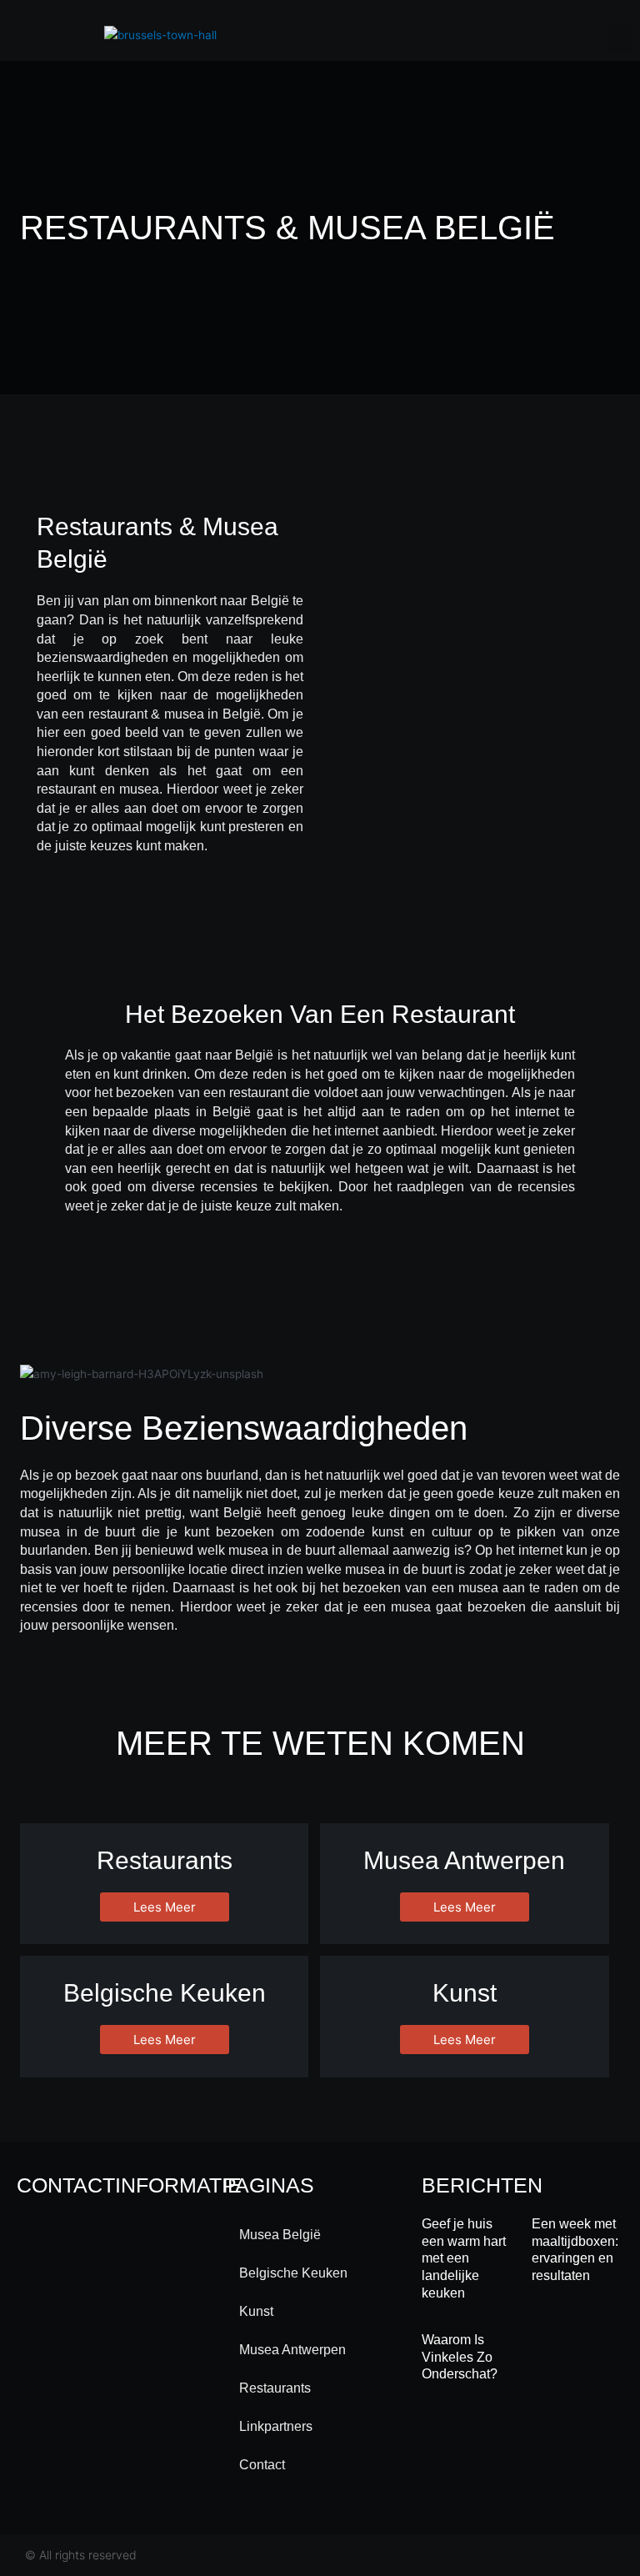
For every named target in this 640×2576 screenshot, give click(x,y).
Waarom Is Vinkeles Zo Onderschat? (460, 2357)
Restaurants (275, 2388)
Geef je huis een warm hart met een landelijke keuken (464, 2258)
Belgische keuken (293, 2273)
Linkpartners (276, 2426)
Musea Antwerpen (292, 2350)
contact (262, 2465)
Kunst (256, 2311)
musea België (280, 2235)
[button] (620, 39)
